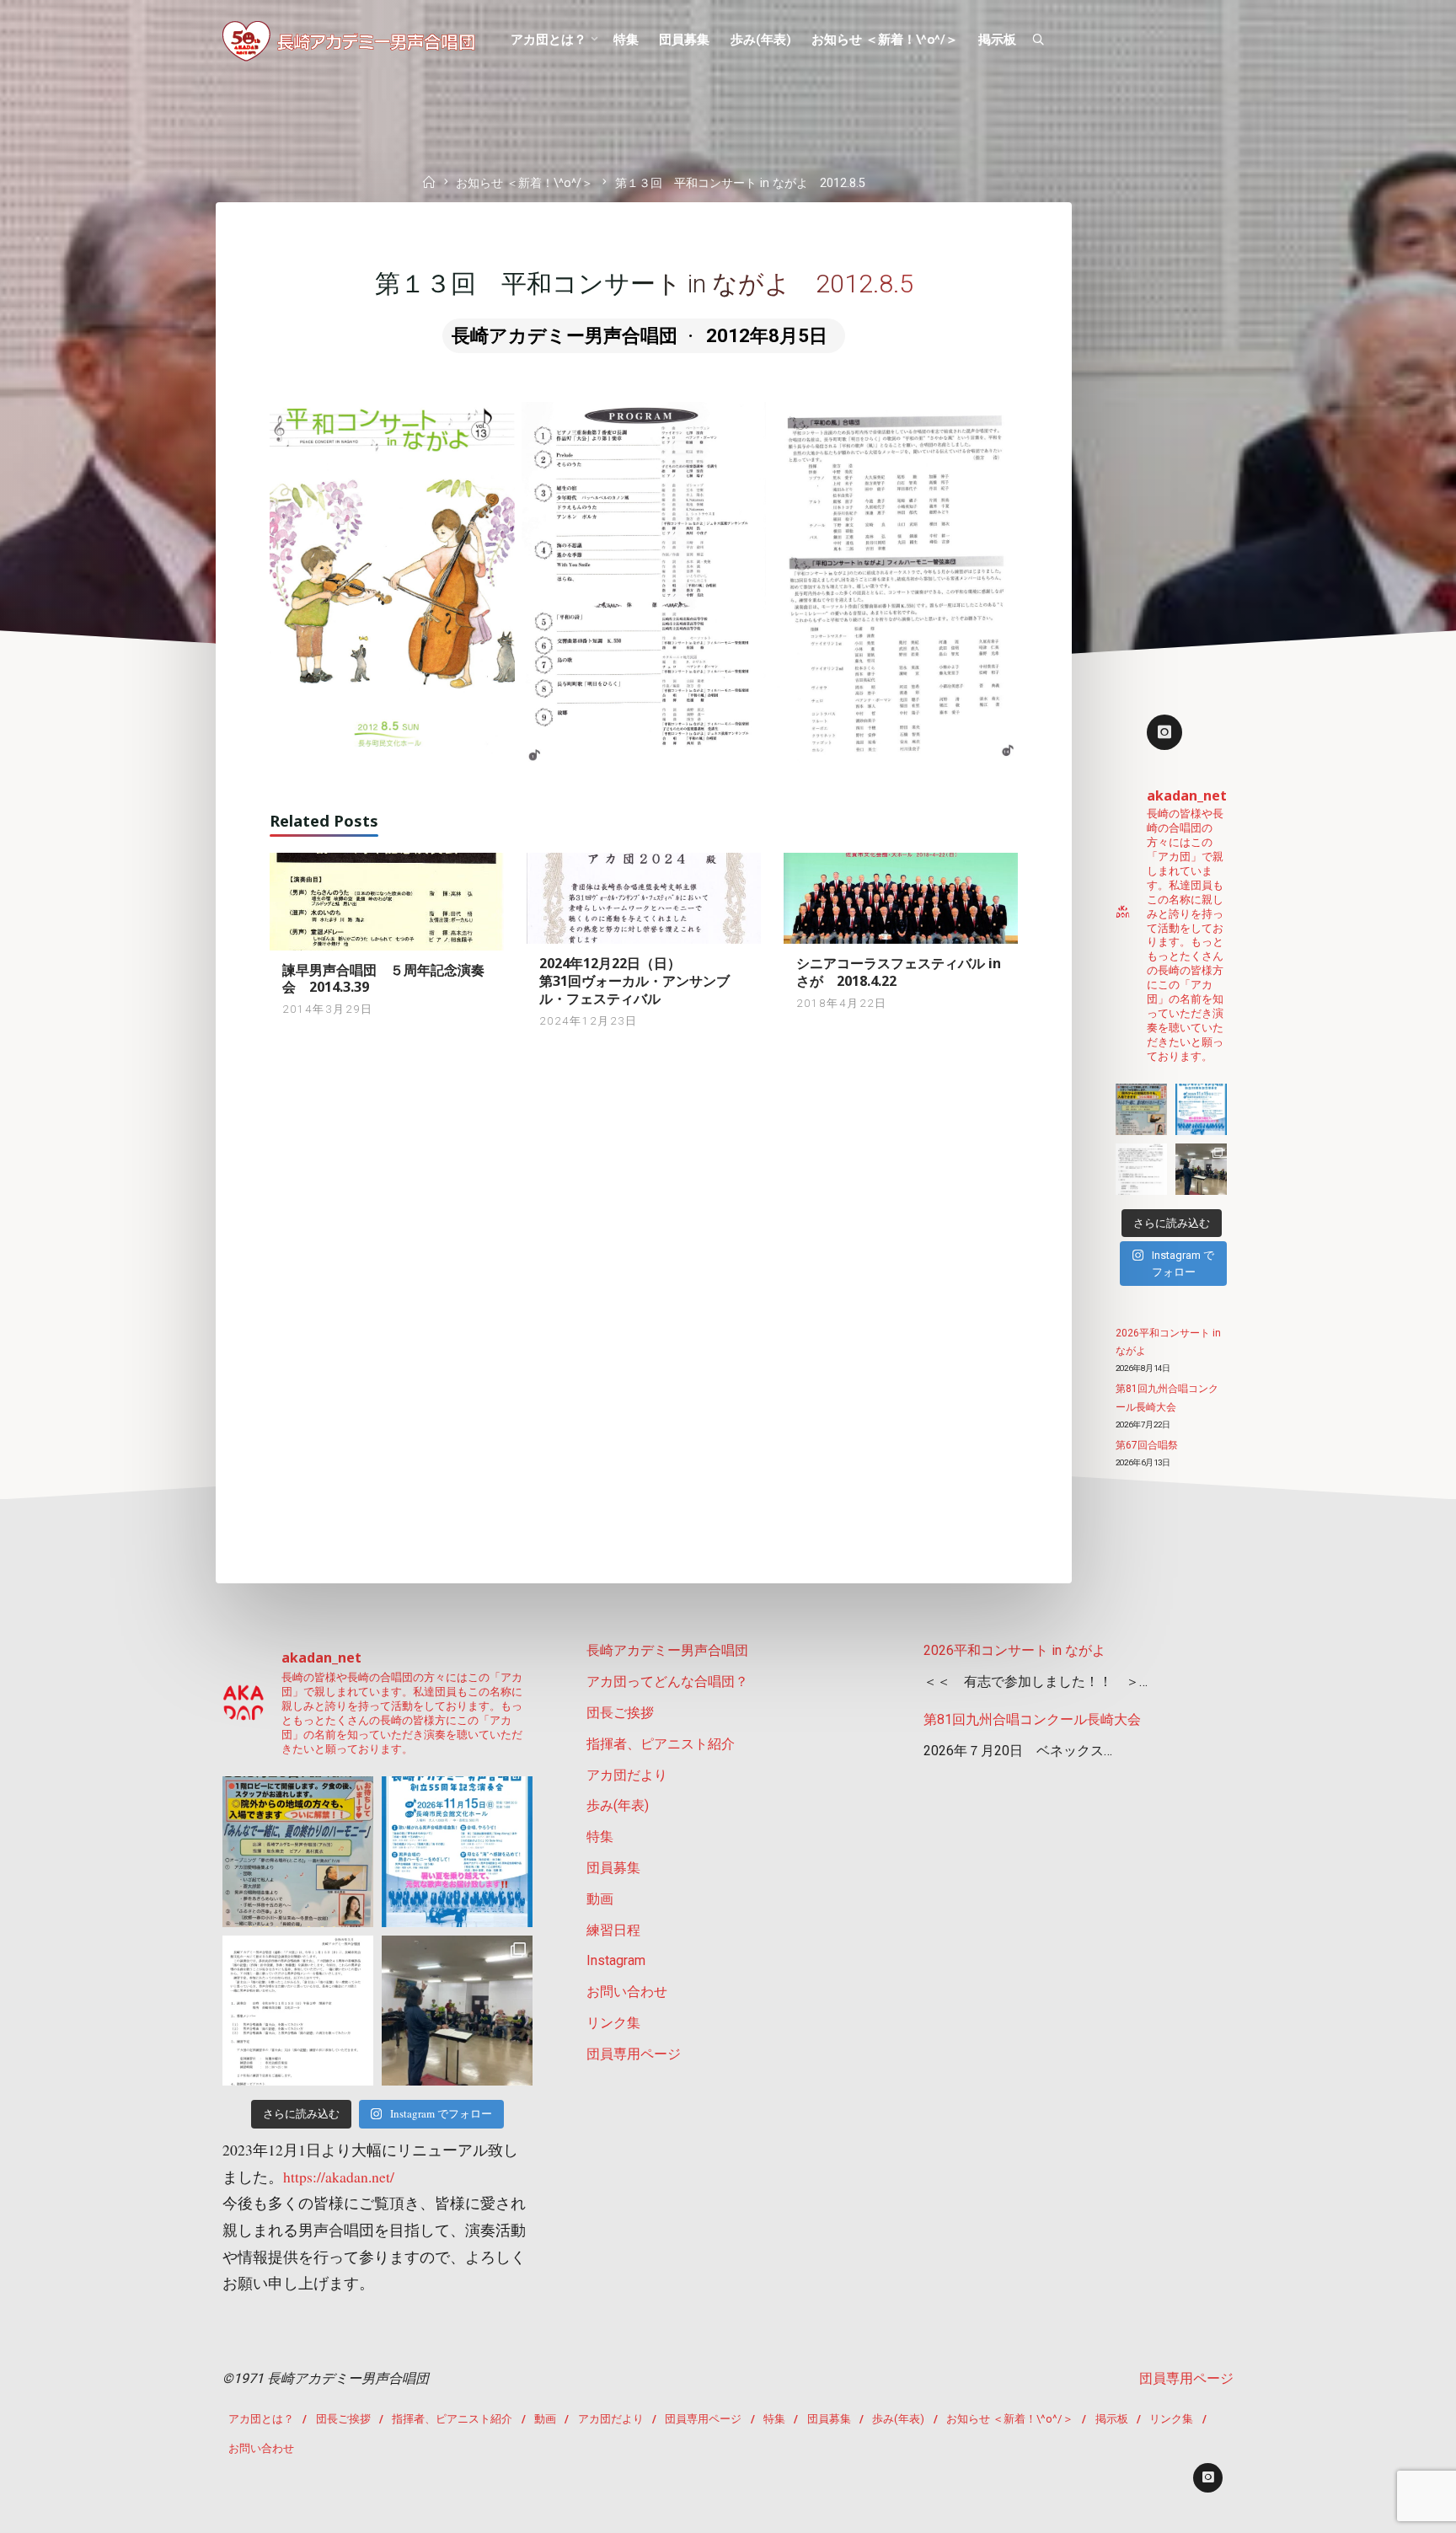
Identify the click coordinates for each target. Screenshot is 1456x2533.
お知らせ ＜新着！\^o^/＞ (525, 184)
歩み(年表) (618, 1805)
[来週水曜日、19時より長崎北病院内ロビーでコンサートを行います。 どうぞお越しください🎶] (1141, 1109)
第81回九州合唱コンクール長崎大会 (1032, 1719)
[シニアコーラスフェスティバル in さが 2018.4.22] (901, 897)
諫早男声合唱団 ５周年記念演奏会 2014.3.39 (383, 979)
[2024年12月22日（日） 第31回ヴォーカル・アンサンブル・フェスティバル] (644, 897)
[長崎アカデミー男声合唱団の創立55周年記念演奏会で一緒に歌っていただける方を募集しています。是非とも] (1141, 1169)
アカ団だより (627, 1775)
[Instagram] (1164, 732)
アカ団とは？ (261, 2419)
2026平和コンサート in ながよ (1014, 1650)
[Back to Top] (1390, 2509)
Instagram (616, 1960)
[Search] (1038, 40)
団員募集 (613, 1868)
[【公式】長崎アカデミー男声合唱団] (349, 40)
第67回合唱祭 (1147, 1445)
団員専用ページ (634, 2054)
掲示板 (1112, 2419)
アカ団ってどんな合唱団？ (667, 1682)
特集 (600, 1837)
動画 (600, 1899)
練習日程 (613, 1930)
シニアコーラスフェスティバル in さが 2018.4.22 (899, 972)
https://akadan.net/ (339, 2177)
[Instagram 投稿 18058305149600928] (1201, 1109)
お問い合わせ (627, 1992)
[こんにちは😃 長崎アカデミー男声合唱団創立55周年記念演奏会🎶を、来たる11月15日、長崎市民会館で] (1201, 1169)
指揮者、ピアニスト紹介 (661, 1744)
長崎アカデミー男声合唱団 (667, 1650)
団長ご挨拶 (620, 1713)
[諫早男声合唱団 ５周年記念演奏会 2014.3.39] (387, 900)
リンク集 (613, 2023)
